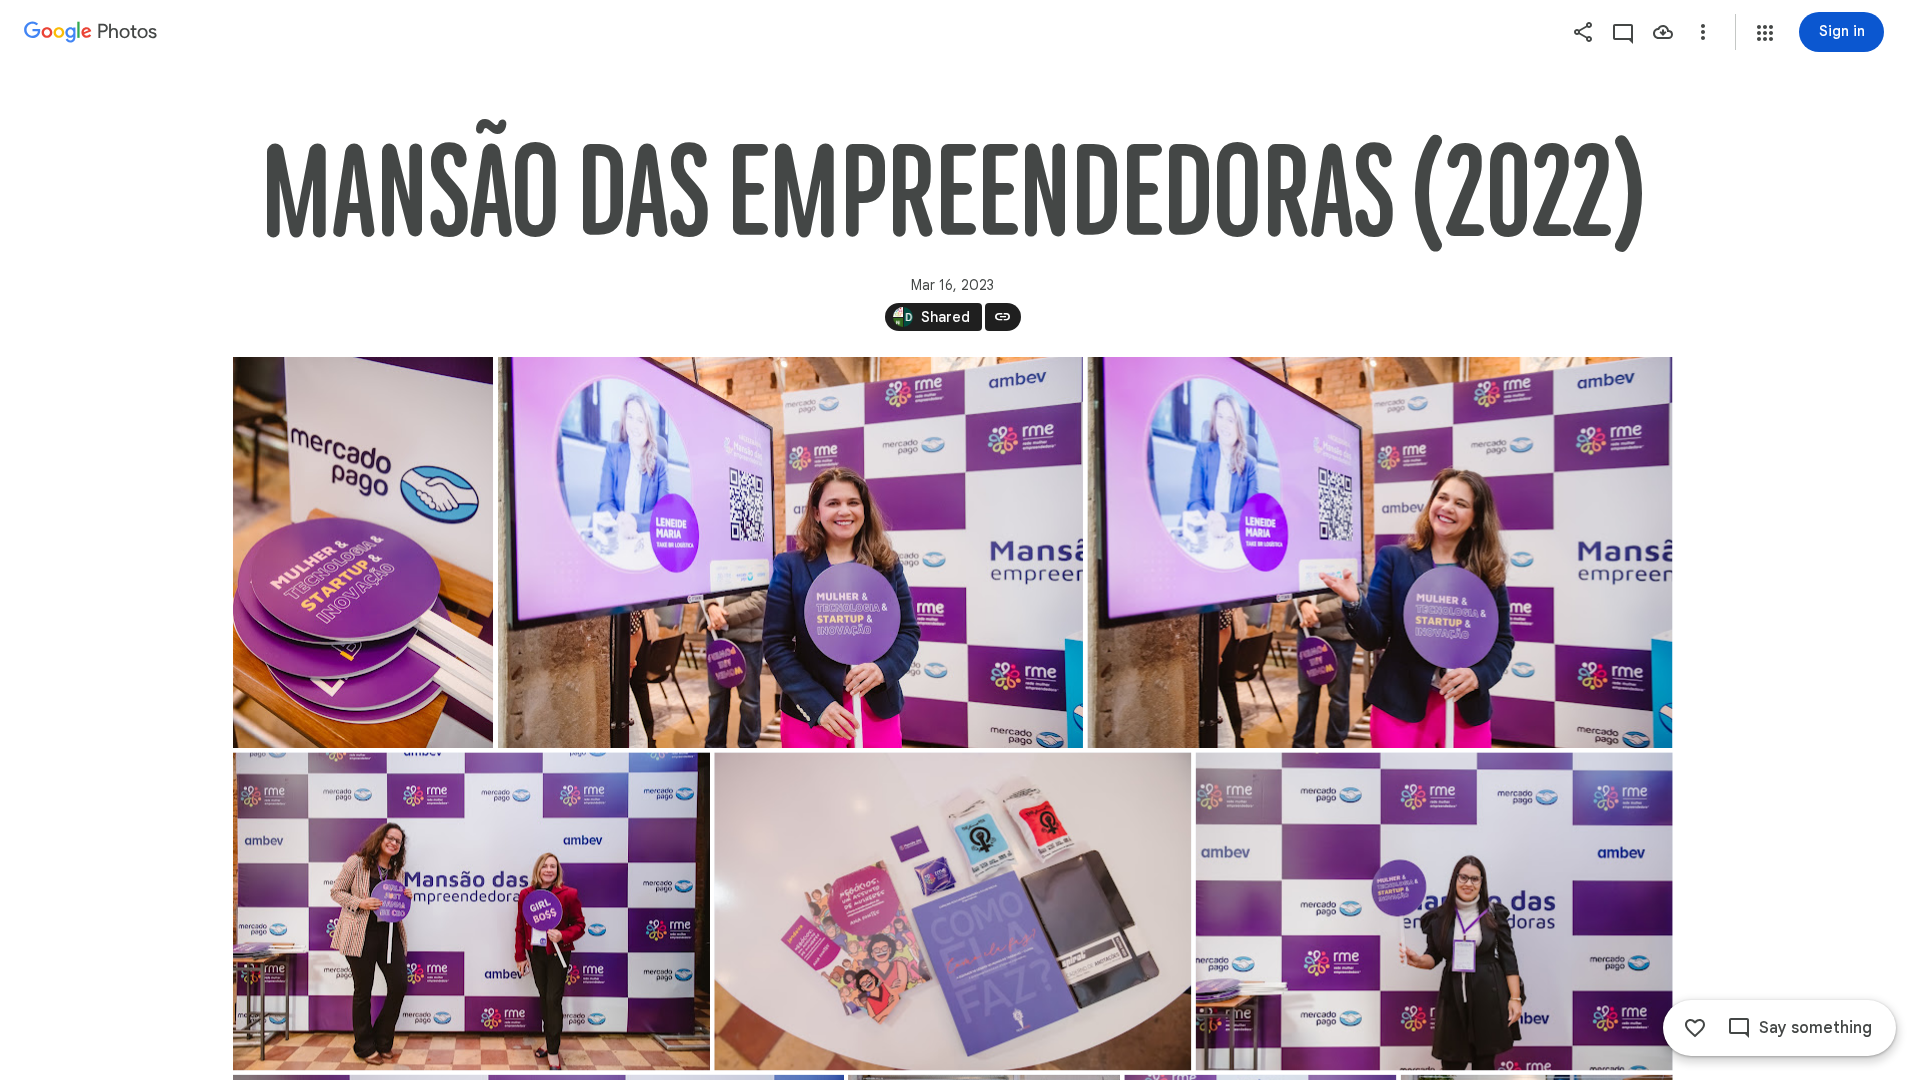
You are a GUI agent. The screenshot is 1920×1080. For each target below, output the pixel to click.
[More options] (1703, 32)
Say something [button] (1815, 1028)
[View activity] (1623, 32)
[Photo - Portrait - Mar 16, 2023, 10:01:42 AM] (363, 552)
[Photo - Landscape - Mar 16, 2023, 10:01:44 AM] (1433, 911)
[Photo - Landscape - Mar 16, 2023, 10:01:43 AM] (789, 552)
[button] (1765, 33)
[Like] (1695, 1028)
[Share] (1583, 32)
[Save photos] (1663, 32)
